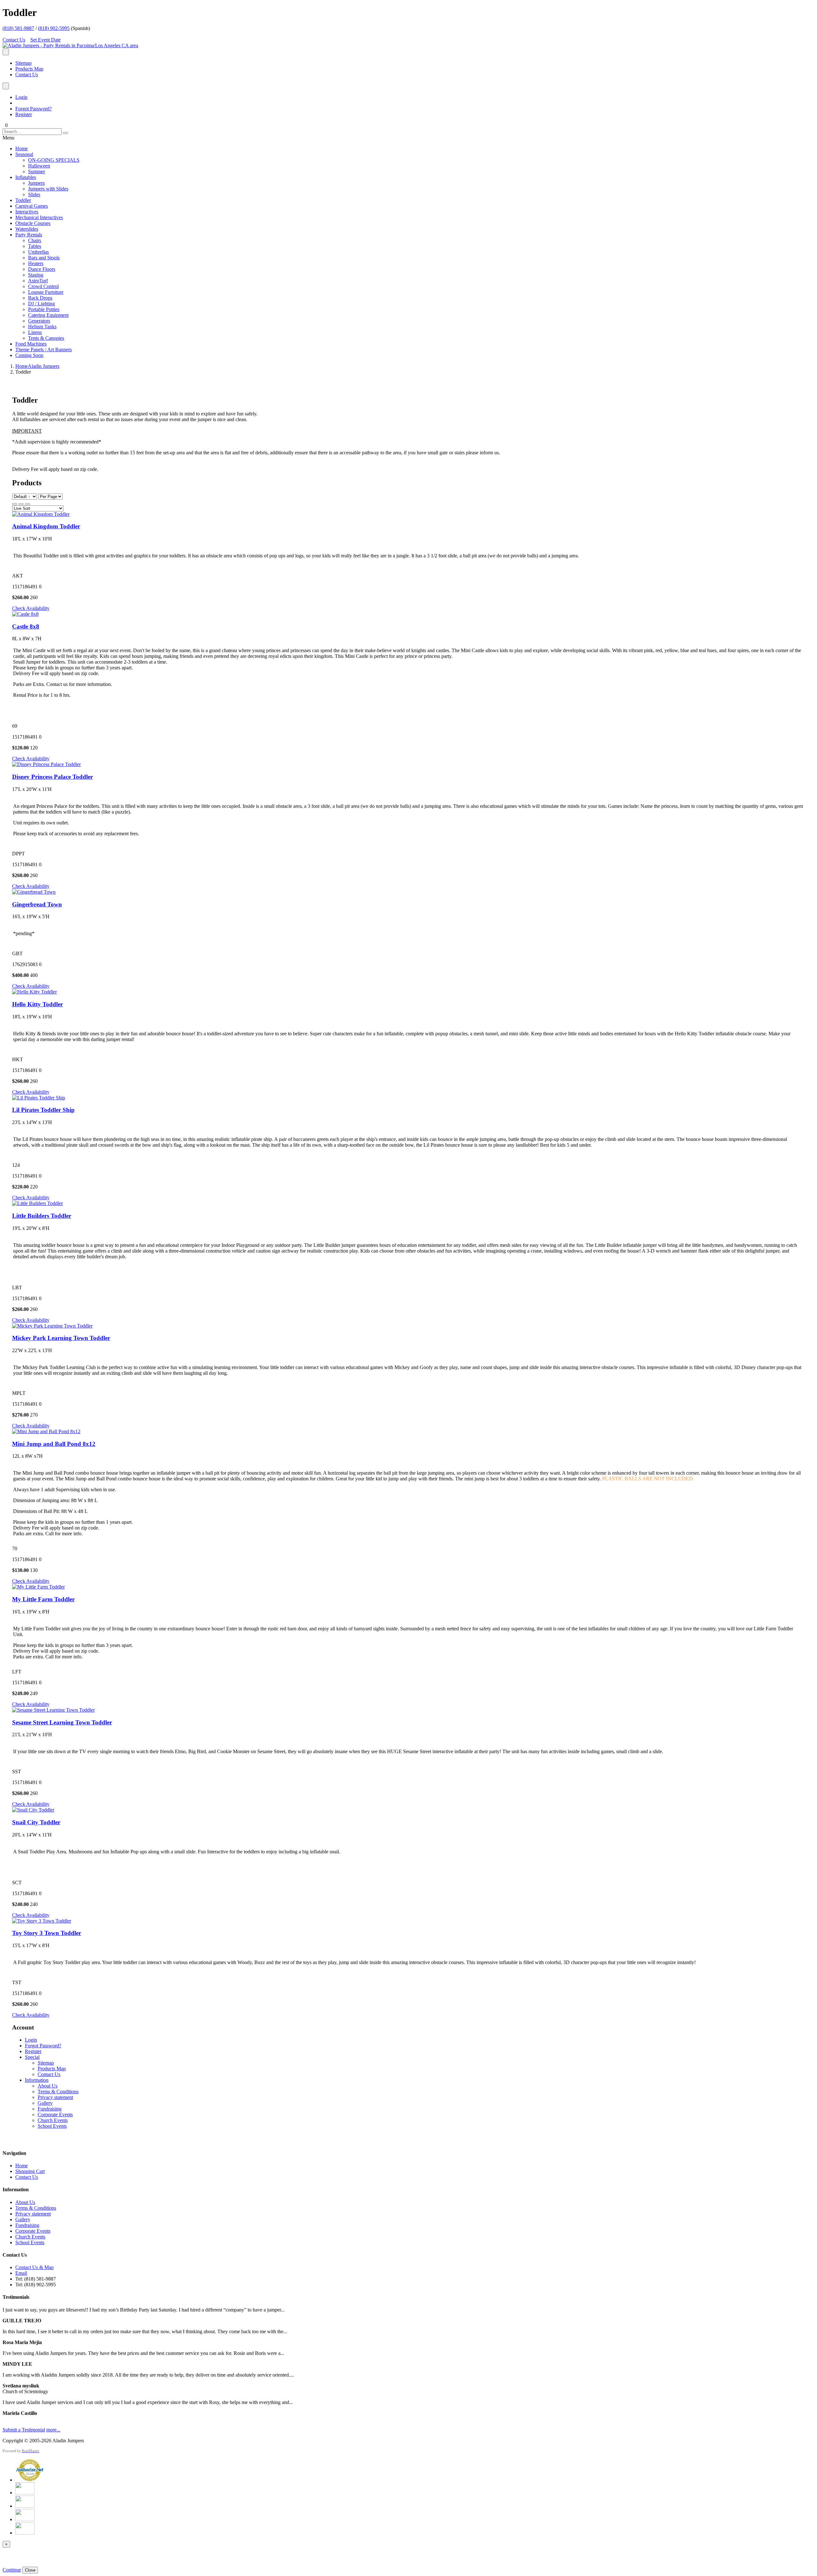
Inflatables (26, 177)
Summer (37, 171)
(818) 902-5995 (54, 28)
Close (30, 2570)
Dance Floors (42, 269)
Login (21, 97)
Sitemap (23, 63)
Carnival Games (32, 206)
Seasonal (24, 154)
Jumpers (36, 183)
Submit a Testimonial (24, 2430)
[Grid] (15, 504)
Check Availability (31, 608)
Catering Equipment (48, 315)
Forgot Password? (34, 109)
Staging (36, 275)
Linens (35, 332)
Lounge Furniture (46, 292)
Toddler (23, 200)
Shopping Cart (30, 2171)
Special (32, 2057)
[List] (27, 504)
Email (21, 2273)
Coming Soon (29, 355)
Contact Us (14, 40)
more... (53, 2430)
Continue (12, 2570)
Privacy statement (55, 2097)
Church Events (53, 2120)
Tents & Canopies (46, 338)
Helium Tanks (42, 327)
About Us (48, 2086)
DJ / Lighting (41, 304)
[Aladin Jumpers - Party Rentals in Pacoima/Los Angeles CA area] (70, 45)
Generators (39, 321)
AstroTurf (38, 281)
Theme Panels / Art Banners (44, 350)
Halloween (39, 166)
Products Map (29, 69)
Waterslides (27, 229)
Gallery (45, 2103)
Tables (35, 246)
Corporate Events (55, 2114)
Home (22, 149)
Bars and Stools (44, 258)
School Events (52, 2126)
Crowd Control (43, 286)
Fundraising (50, 2109)
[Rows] (21, 504)
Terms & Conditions (58, 2092)
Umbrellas (38, 252)
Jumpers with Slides (48, 189)
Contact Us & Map (34, 2267)
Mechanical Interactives (39, 217)
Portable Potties (44, 309)
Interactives (27, 212)
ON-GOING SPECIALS (54, 160)
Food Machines (31, 344)
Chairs (35, 240)
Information (37, 2080)
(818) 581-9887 (18, 28)
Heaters (36, 263)
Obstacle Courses (33, 223)
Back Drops (40, 298)
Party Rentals (29, 235)
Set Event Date (45, 40)
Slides (34, 194)
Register (24, 114)
